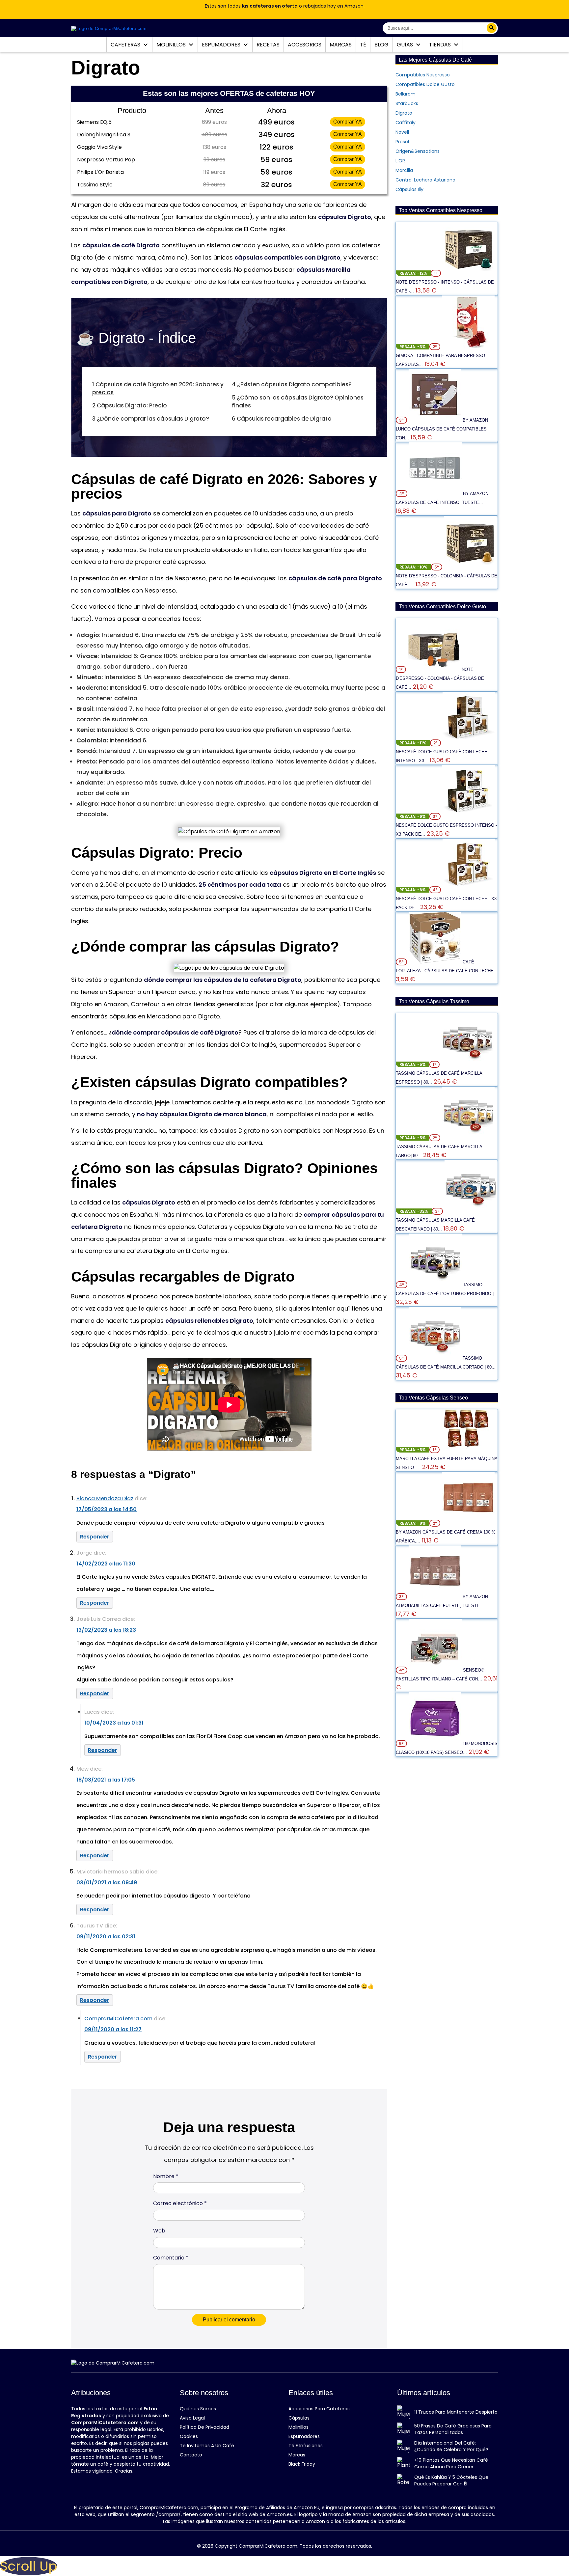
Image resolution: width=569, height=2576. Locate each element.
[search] (492, 28)
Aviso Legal (192, 2418)
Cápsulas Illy (409, 189)
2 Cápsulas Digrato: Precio (130, 405)
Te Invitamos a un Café (207, 2446)
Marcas (341, 45)
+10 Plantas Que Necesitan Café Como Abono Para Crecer (451, 2463)
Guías (406, 45)
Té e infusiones (306, 2446)
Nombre (166, 2176)
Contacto (191, 2455)
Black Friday (302, 2464)
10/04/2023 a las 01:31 (114, 1723)
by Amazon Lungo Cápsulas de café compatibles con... (442, 429)
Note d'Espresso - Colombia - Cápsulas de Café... (440, 678)
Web (159, 2231)
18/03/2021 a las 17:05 (106, 1780)
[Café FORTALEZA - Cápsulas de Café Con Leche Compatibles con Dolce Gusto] (436, 962)
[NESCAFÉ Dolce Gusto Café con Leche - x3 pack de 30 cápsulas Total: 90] (469, 890)
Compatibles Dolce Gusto (425, 84)
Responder (95, 1537)
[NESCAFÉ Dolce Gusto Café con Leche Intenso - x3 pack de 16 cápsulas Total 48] (469, 743)
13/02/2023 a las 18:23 (106, 1630)
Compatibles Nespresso (423, 75)
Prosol (402, 142)
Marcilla (404, 170)
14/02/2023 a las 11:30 (106, 1564)
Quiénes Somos (198, 2409)
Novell (402, 132)
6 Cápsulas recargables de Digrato (282, 419)
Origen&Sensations (418, 151)
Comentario (171, 2258)
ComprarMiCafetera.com (118, 2019)
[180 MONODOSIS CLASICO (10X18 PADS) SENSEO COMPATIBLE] (436, 1743)
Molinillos (172, 45)
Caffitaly (406, 123)
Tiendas (441, 45)
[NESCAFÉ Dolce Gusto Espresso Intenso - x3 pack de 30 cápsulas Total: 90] (469, 816)
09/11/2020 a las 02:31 (106, 1937)
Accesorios (305, 45)
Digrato (404, 113)
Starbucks (407, 103)
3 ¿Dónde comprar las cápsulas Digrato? (151, 419)
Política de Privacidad (204, 2427)
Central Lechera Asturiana (425, 180)
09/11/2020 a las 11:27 (113, 2029)
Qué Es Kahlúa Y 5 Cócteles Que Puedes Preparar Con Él (451, 2480)
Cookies (189, 2436)
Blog (381, 45)
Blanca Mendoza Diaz (105, 1498)
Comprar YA (348, 122)
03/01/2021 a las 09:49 (107, 1883)
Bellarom (406, 94)
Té (363, 45)
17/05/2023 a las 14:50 (107, 1509)
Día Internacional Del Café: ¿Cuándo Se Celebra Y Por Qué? (451, 2446)
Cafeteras (126, 45)
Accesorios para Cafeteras (319, 2409)
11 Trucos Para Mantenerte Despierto (456, 2412)
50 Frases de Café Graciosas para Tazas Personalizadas (453, 2429)
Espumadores (222, 45)
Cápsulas (299, 2418)
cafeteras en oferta (274, 6)
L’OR (400, 161)
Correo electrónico (180, 2203)
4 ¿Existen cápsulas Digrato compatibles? (292, 384)
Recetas (268, 45)
